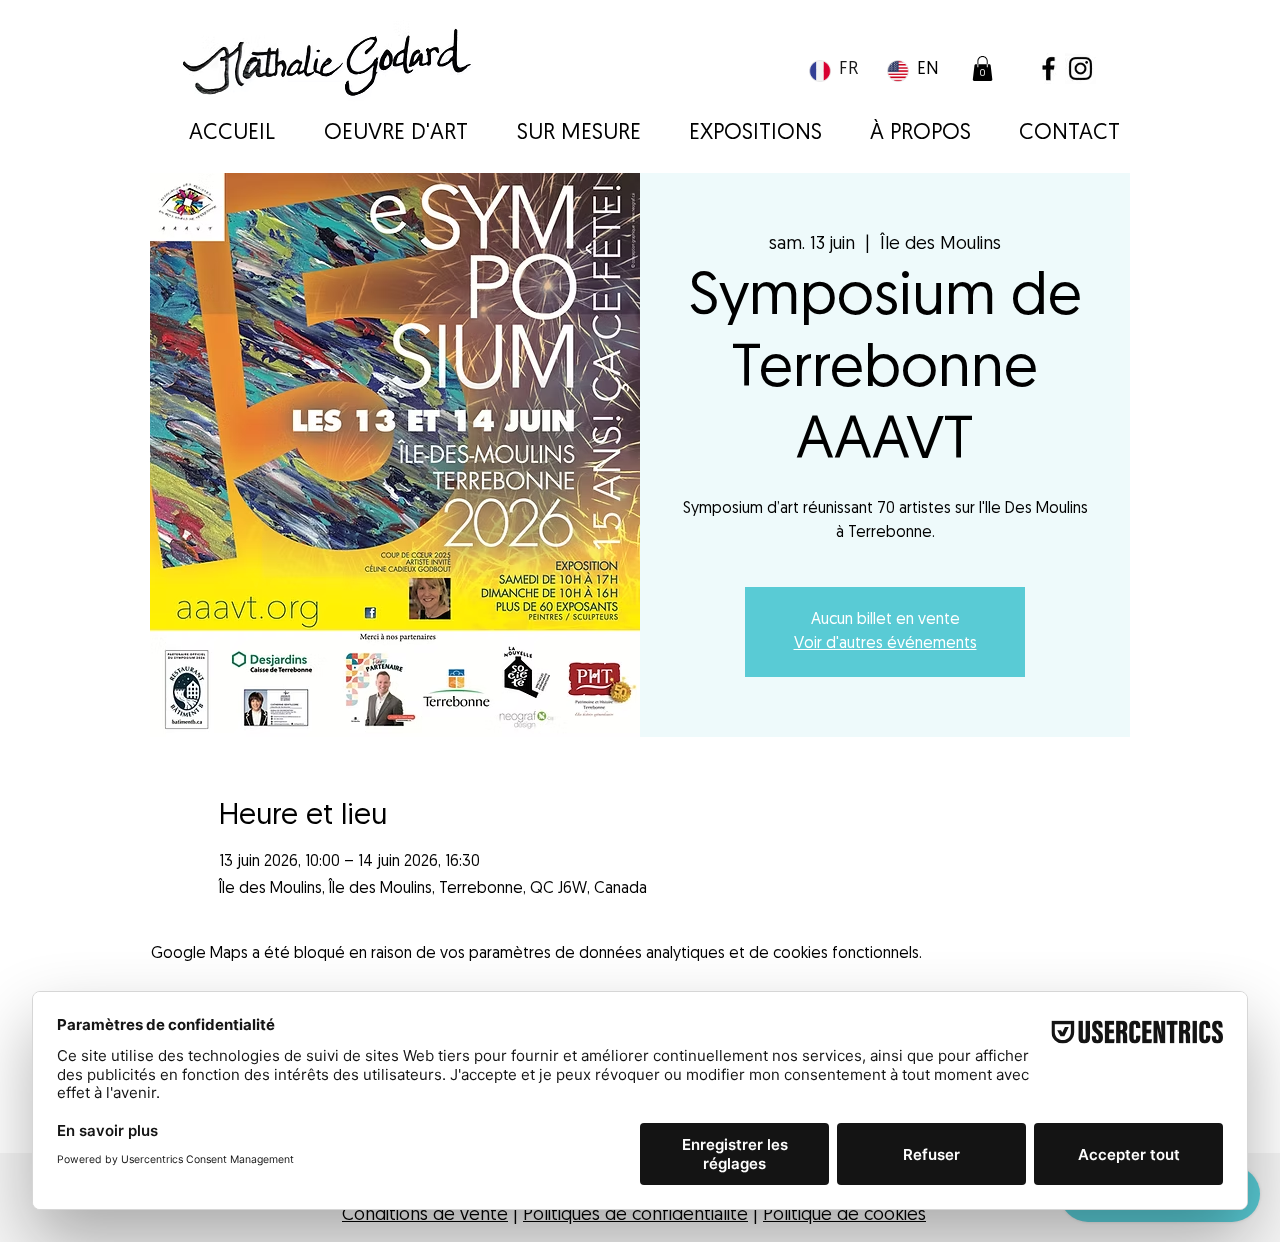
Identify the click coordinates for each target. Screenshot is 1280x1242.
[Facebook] (1048, 68)
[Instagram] (1080, 68)
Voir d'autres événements (885, 644)
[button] (982, 68)
